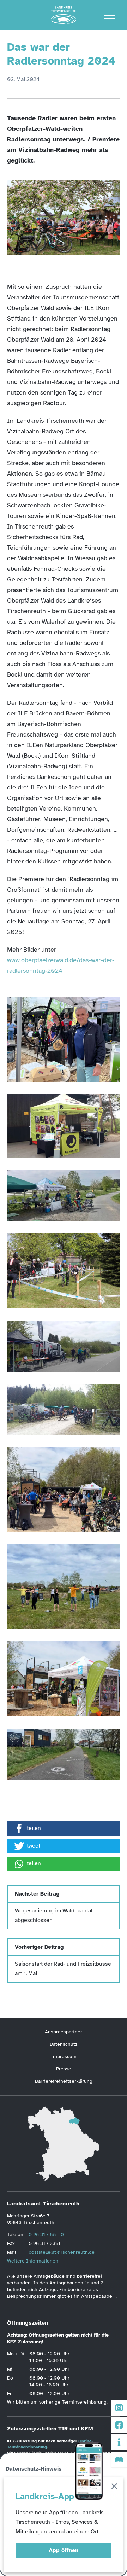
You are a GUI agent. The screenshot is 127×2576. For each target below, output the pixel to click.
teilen (34, 1828)
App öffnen (64, 2550)
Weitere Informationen (33, 2261)
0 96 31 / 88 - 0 (46, 2235)
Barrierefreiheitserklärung (64, 2081)
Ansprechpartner (64, 2032)
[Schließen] (114, 2487)
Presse (64, 2069)
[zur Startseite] (64, 15)
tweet (34, 1846)
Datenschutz (64, 2044)
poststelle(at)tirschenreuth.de (62, 2252)
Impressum (64, 2056)
